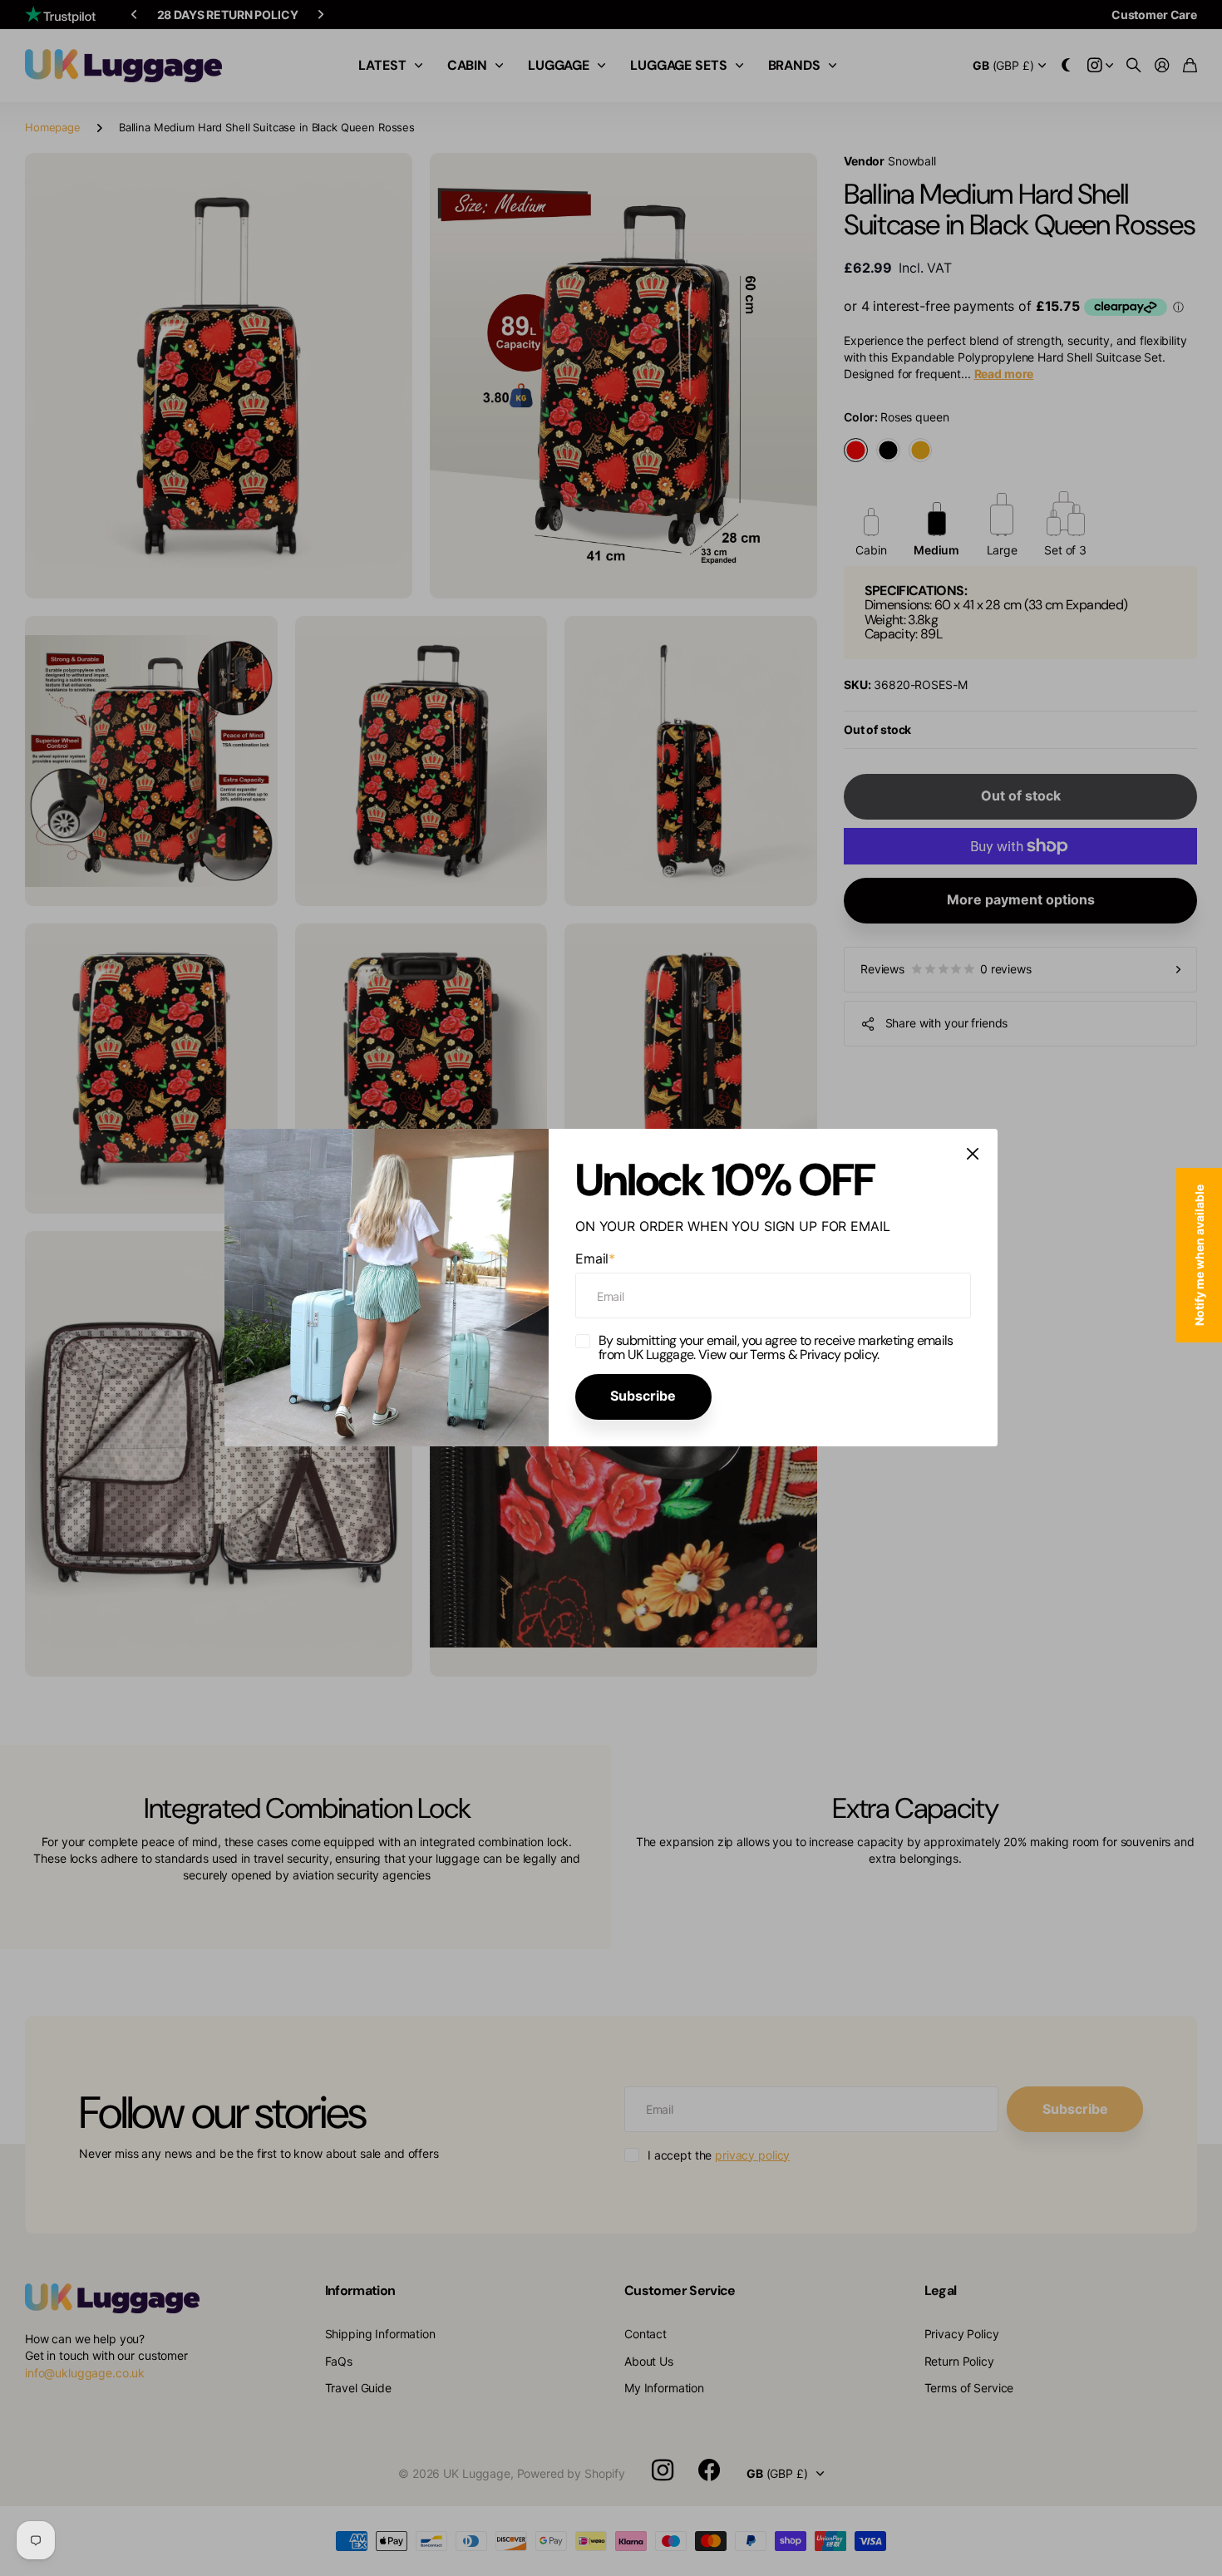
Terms (767, 1354)
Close (973, 1154)
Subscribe (643, 1396)
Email (595, 1258)
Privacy (822, 1354)
